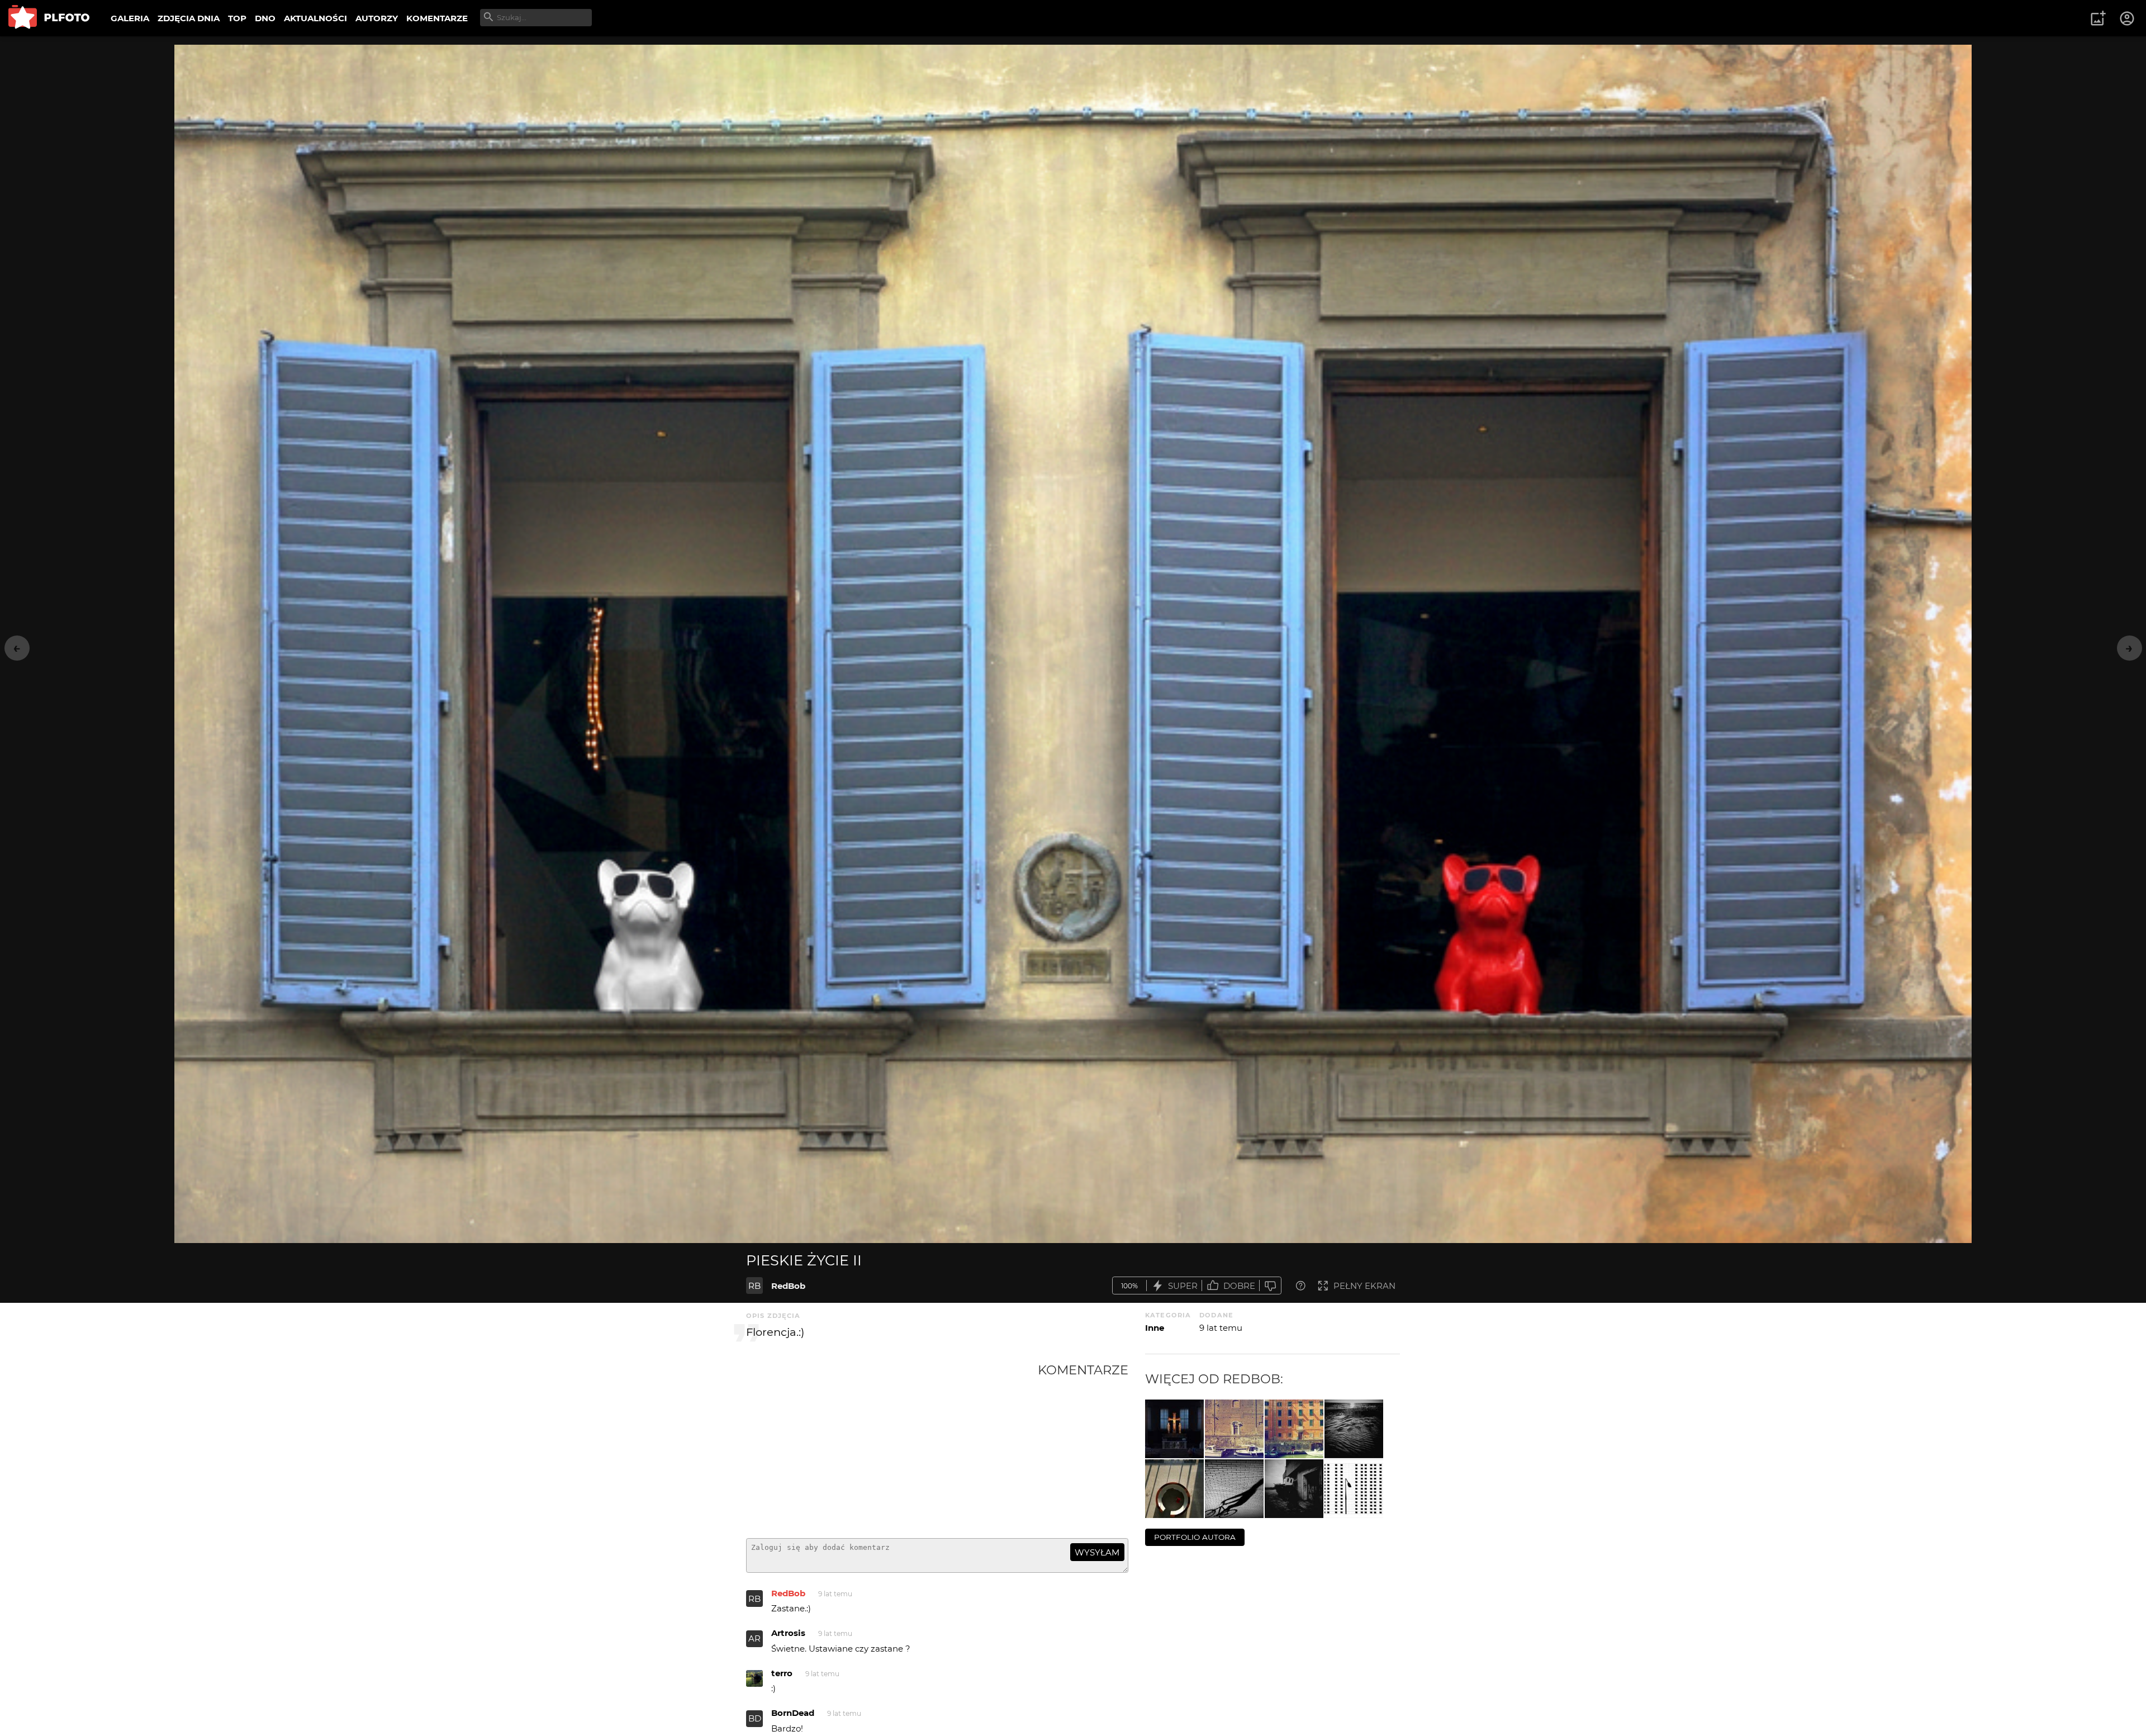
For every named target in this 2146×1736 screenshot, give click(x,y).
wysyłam (1097, 1552)
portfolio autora (1195, 1537)
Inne (1155, 1328)
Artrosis (788, 1633)
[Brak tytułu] (1354, 1429)
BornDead (793, 1713)
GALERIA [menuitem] (130, 18)
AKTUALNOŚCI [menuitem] (315, 18)
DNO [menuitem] (265, 18)
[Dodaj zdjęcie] (2098, 18)
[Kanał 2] (1234, 1429)
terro (782, 1673)
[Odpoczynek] (1294, 1489)
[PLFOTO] (49, 18)
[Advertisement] (892, 1446)
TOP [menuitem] (237, 18)
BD (755, 1718)
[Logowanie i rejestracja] (2128, 18)
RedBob (788, 1286)
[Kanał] (1294, 1429)
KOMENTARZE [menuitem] (437, 18)
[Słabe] (1270, 1286)
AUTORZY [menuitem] (377, 18)
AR (754, 1638)
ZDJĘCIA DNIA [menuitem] (189, 18)
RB (754, 1286)
